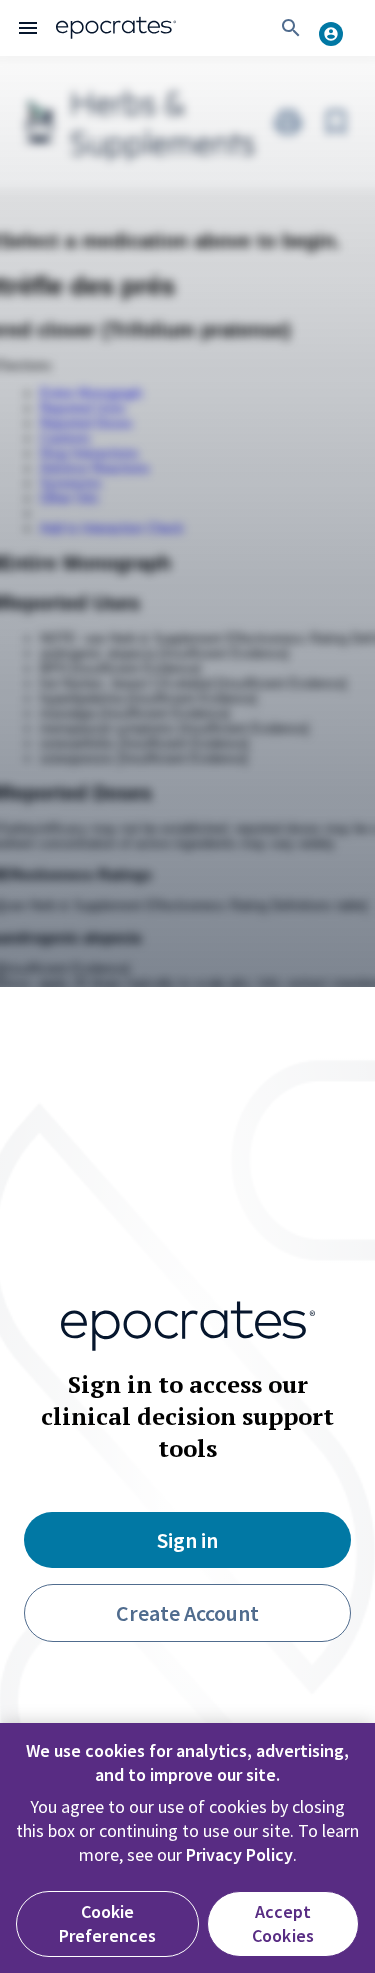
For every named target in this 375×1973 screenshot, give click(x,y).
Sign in (187, 1540)
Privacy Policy (239, 1854)
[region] (187, 1848)
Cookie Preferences (108, 1923)
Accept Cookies (283, 1923)
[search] (291, 28)
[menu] (28, 28)
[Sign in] (339, 28)
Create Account (187, 1613)
